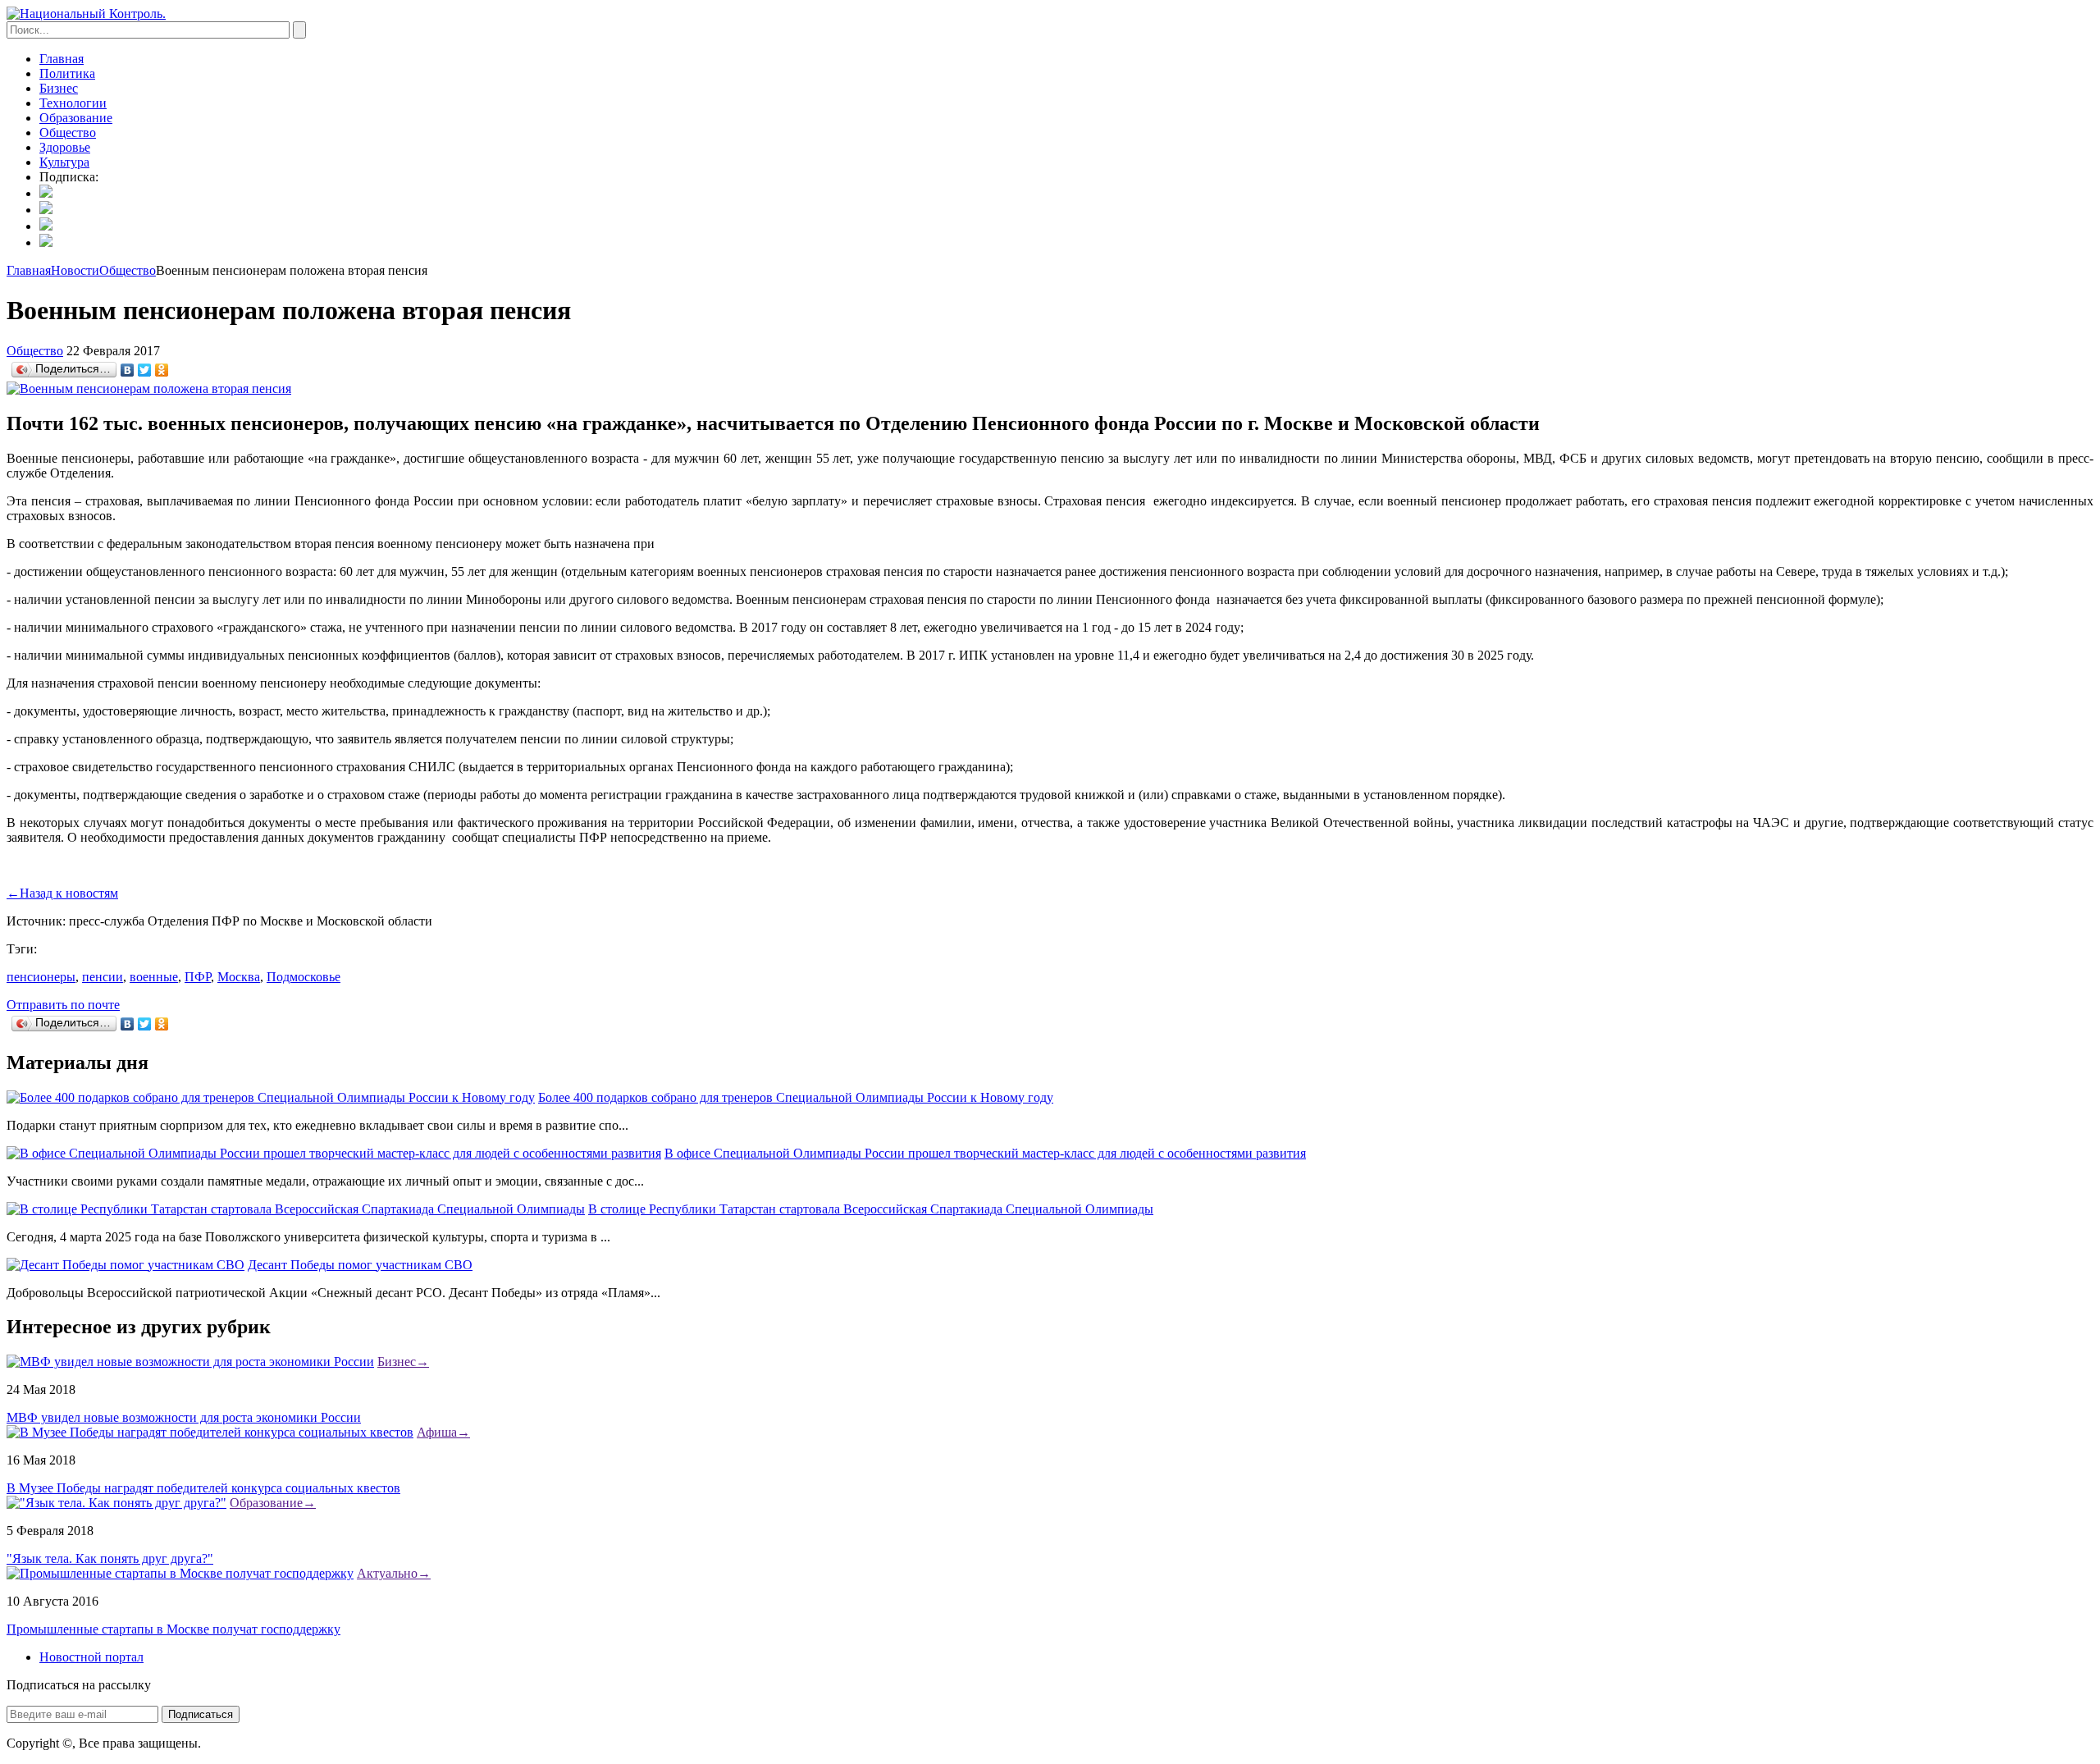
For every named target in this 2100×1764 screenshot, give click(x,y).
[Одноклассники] (162, 370)
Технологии (73, 103)
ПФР (198, 977)
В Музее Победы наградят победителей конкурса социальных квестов (203, 1488)
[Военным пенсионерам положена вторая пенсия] (149, 388)
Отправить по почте (63, 1005)
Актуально (394, 1573)
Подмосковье (304, 977)
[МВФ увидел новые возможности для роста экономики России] (190, 1362)
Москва (239, 977)
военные (154, 977)
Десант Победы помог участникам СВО (360, 1265)
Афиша (443, 1432)
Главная (62, 59)
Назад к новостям (62, 893)
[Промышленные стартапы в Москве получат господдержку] (180, 1573)
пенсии (103, 977)
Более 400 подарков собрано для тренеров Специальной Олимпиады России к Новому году (796, 1097)
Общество (68, 133)
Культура (64, 162)
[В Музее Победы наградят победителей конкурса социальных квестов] (210, 1432)
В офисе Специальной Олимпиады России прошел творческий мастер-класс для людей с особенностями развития (985, 1153)
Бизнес (59, 88)
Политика (67, 73)
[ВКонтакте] (128, 370)
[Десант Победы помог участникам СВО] (126, 1265)
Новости (75, 270)
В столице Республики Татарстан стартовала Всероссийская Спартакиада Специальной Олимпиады (871, 1209)
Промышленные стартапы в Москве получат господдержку (173, 1629)
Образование (76, 118)
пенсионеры (41, 977)
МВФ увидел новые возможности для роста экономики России (184, 1417)
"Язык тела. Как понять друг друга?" (110, 1558)
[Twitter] (145, 370)
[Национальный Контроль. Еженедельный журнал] (86, 14)
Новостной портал (91, 1657)
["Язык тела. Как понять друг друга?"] (116, 1503)
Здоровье (65, 147)
